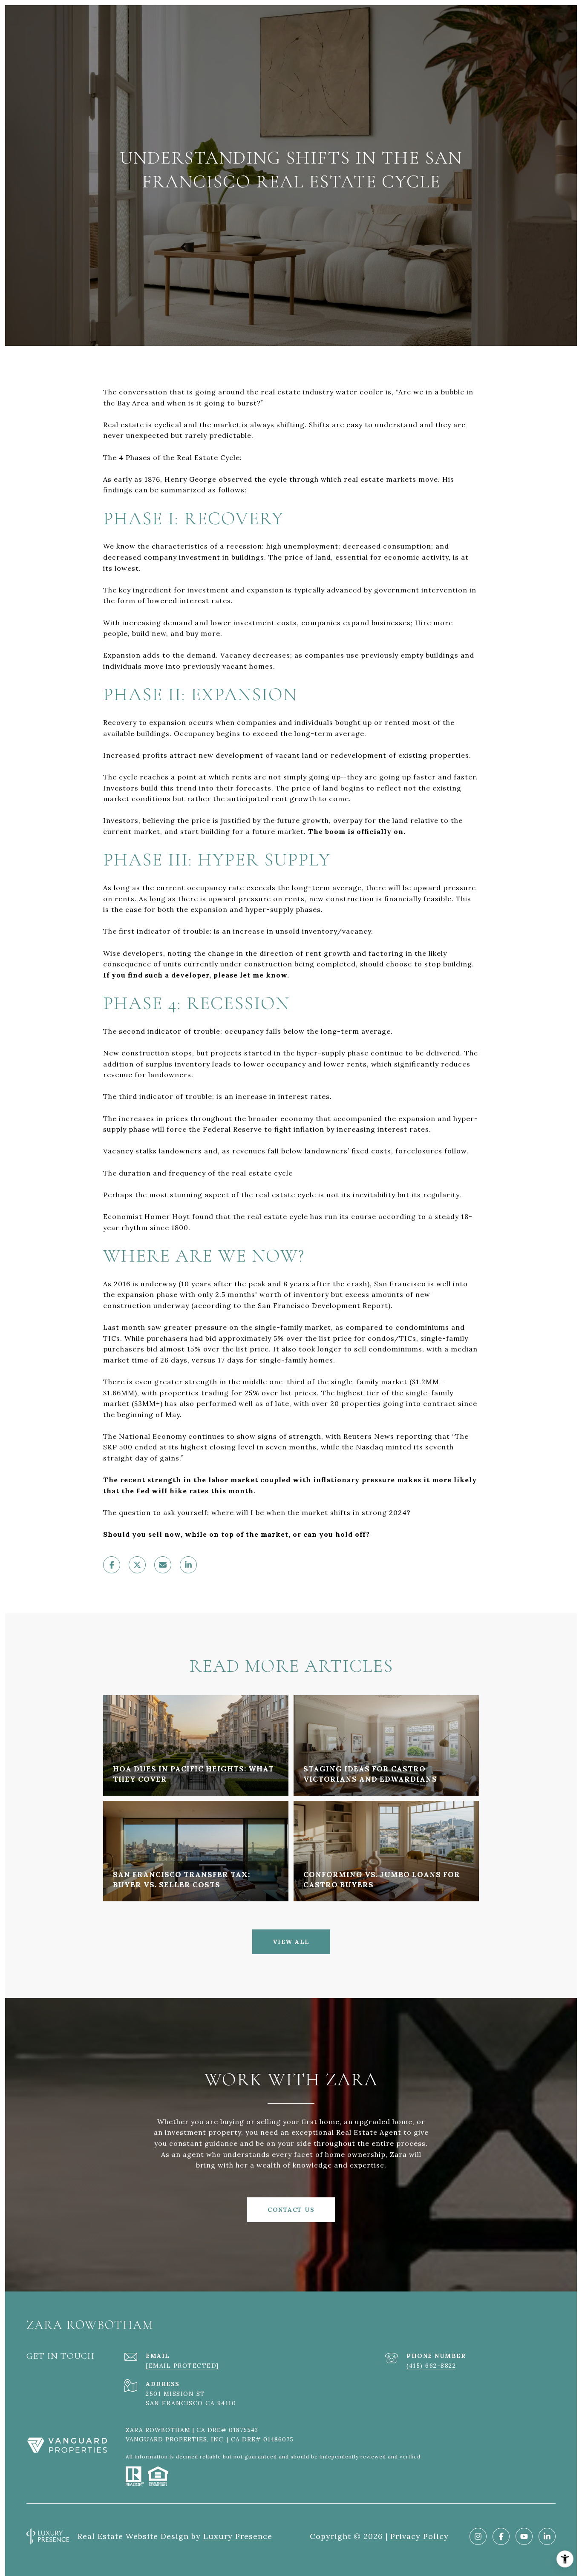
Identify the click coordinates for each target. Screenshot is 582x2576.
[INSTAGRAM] (478, 2536)
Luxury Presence (238, 2536)
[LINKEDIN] (547, 2536)
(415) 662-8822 (431, 2366)
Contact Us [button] (291, 2210)
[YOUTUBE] (524, 2536)
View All (291, 1942)
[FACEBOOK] (501, 2536)
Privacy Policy (419, 2536)
